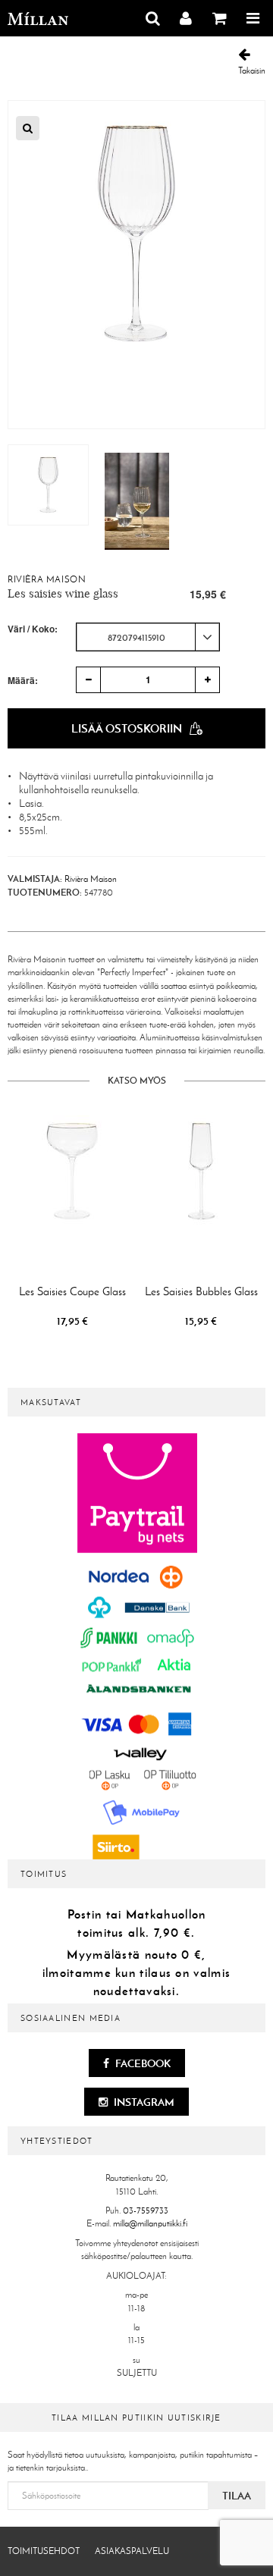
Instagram (143, 2102)
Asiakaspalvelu (132, 2551)
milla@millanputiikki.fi (150, 2223)
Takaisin (252, 71)
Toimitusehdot (44, 2551)
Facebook (142, 2063)
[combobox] (148, 637)
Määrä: (23, 680)
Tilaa (237, 2496)
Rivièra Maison (47, 579)
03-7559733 (146, 2210)
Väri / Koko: (33, 629)
